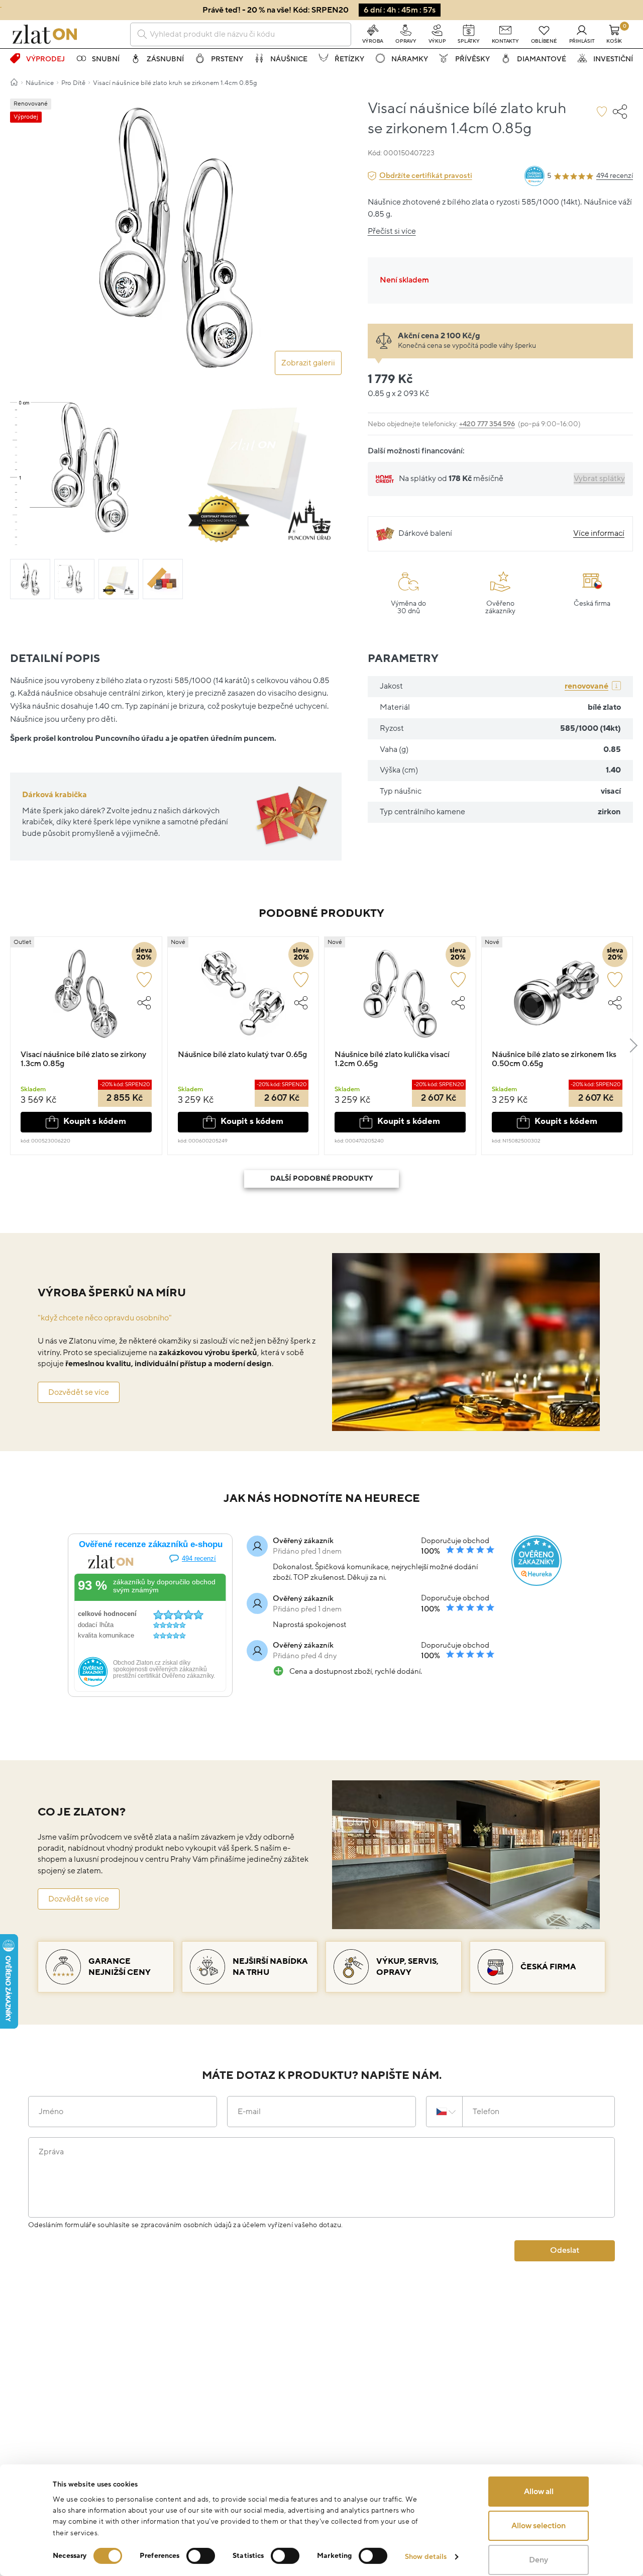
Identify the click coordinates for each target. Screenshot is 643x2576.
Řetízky (349, 59)
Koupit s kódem (95, 1121)
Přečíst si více (392, 231)
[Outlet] (86, 998)
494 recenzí (615, 176)
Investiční (613, 59)
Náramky (410, 59)
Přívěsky (472, 59)
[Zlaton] (45, 34)
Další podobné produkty (321, 1178)
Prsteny (227, 59)
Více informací (599, 533)
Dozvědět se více (79, 1392)
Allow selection (539, 2526)
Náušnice (289, 59)
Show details (426, 2557)
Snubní (106, 59)
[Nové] (243, 998)
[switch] (201, 2556)
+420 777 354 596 (487, 424)
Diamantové (542, 59)
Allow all (539, 2492)
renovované (586, 686)
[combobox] (241, 34)
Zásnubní (165, 59)
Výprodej (45, 59)
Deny (539, 2560)
